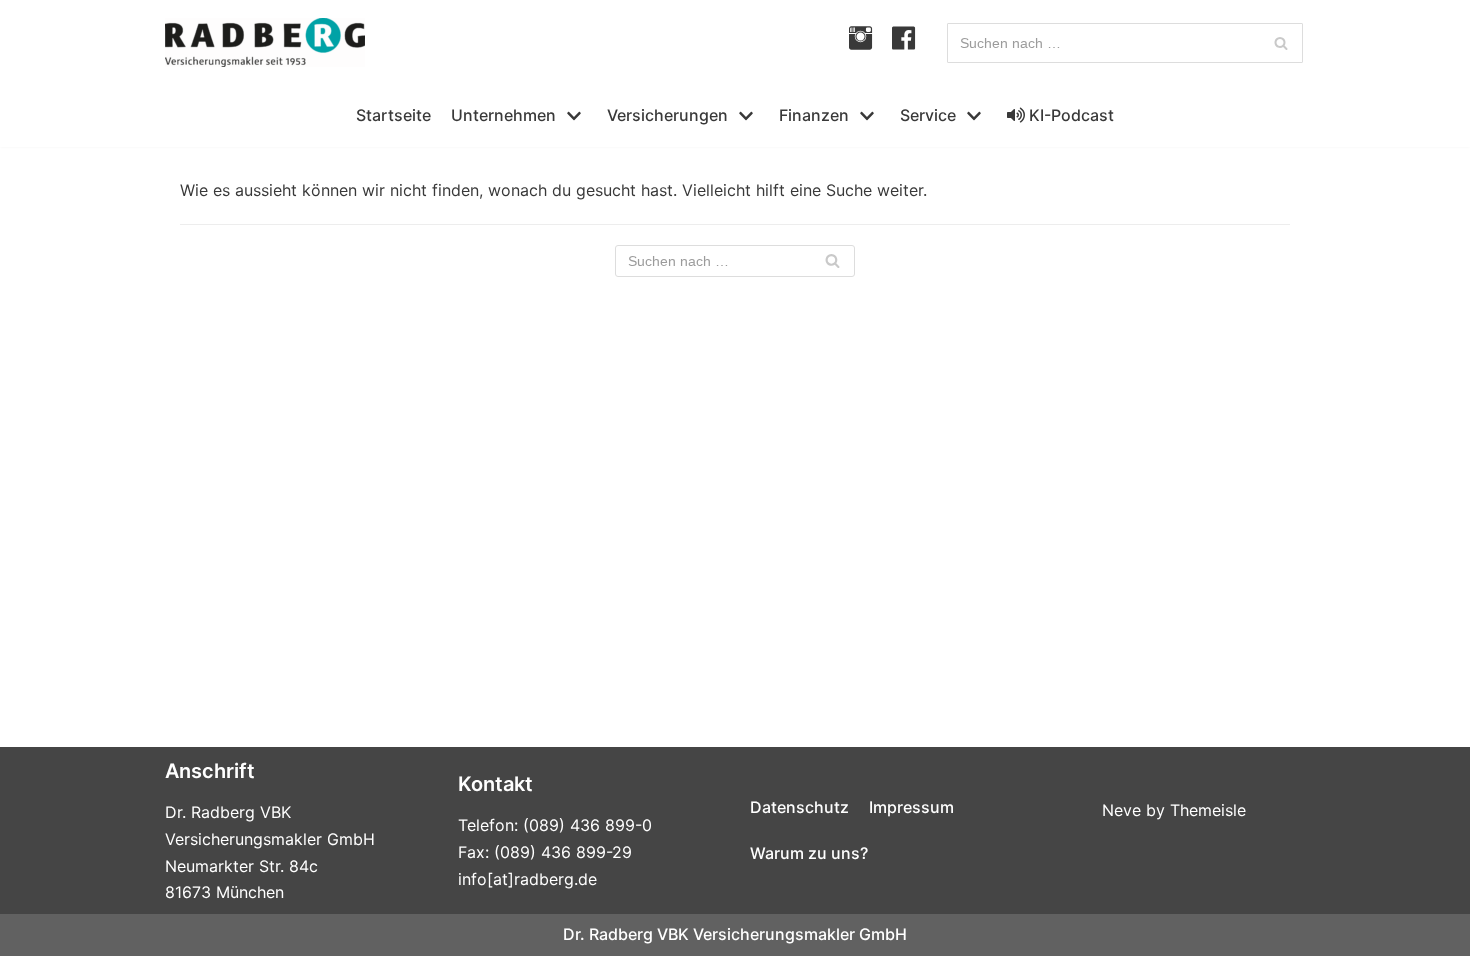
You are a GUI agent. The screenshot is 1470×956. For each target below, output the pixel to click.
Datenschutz (799, 807)
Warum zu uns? (809, 853)
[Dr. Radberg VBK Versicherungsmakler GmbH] (265, 42)
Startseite (393, 115)
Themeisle (1208, 810)
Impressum (911, 807)
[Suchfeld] (1280, 43)
